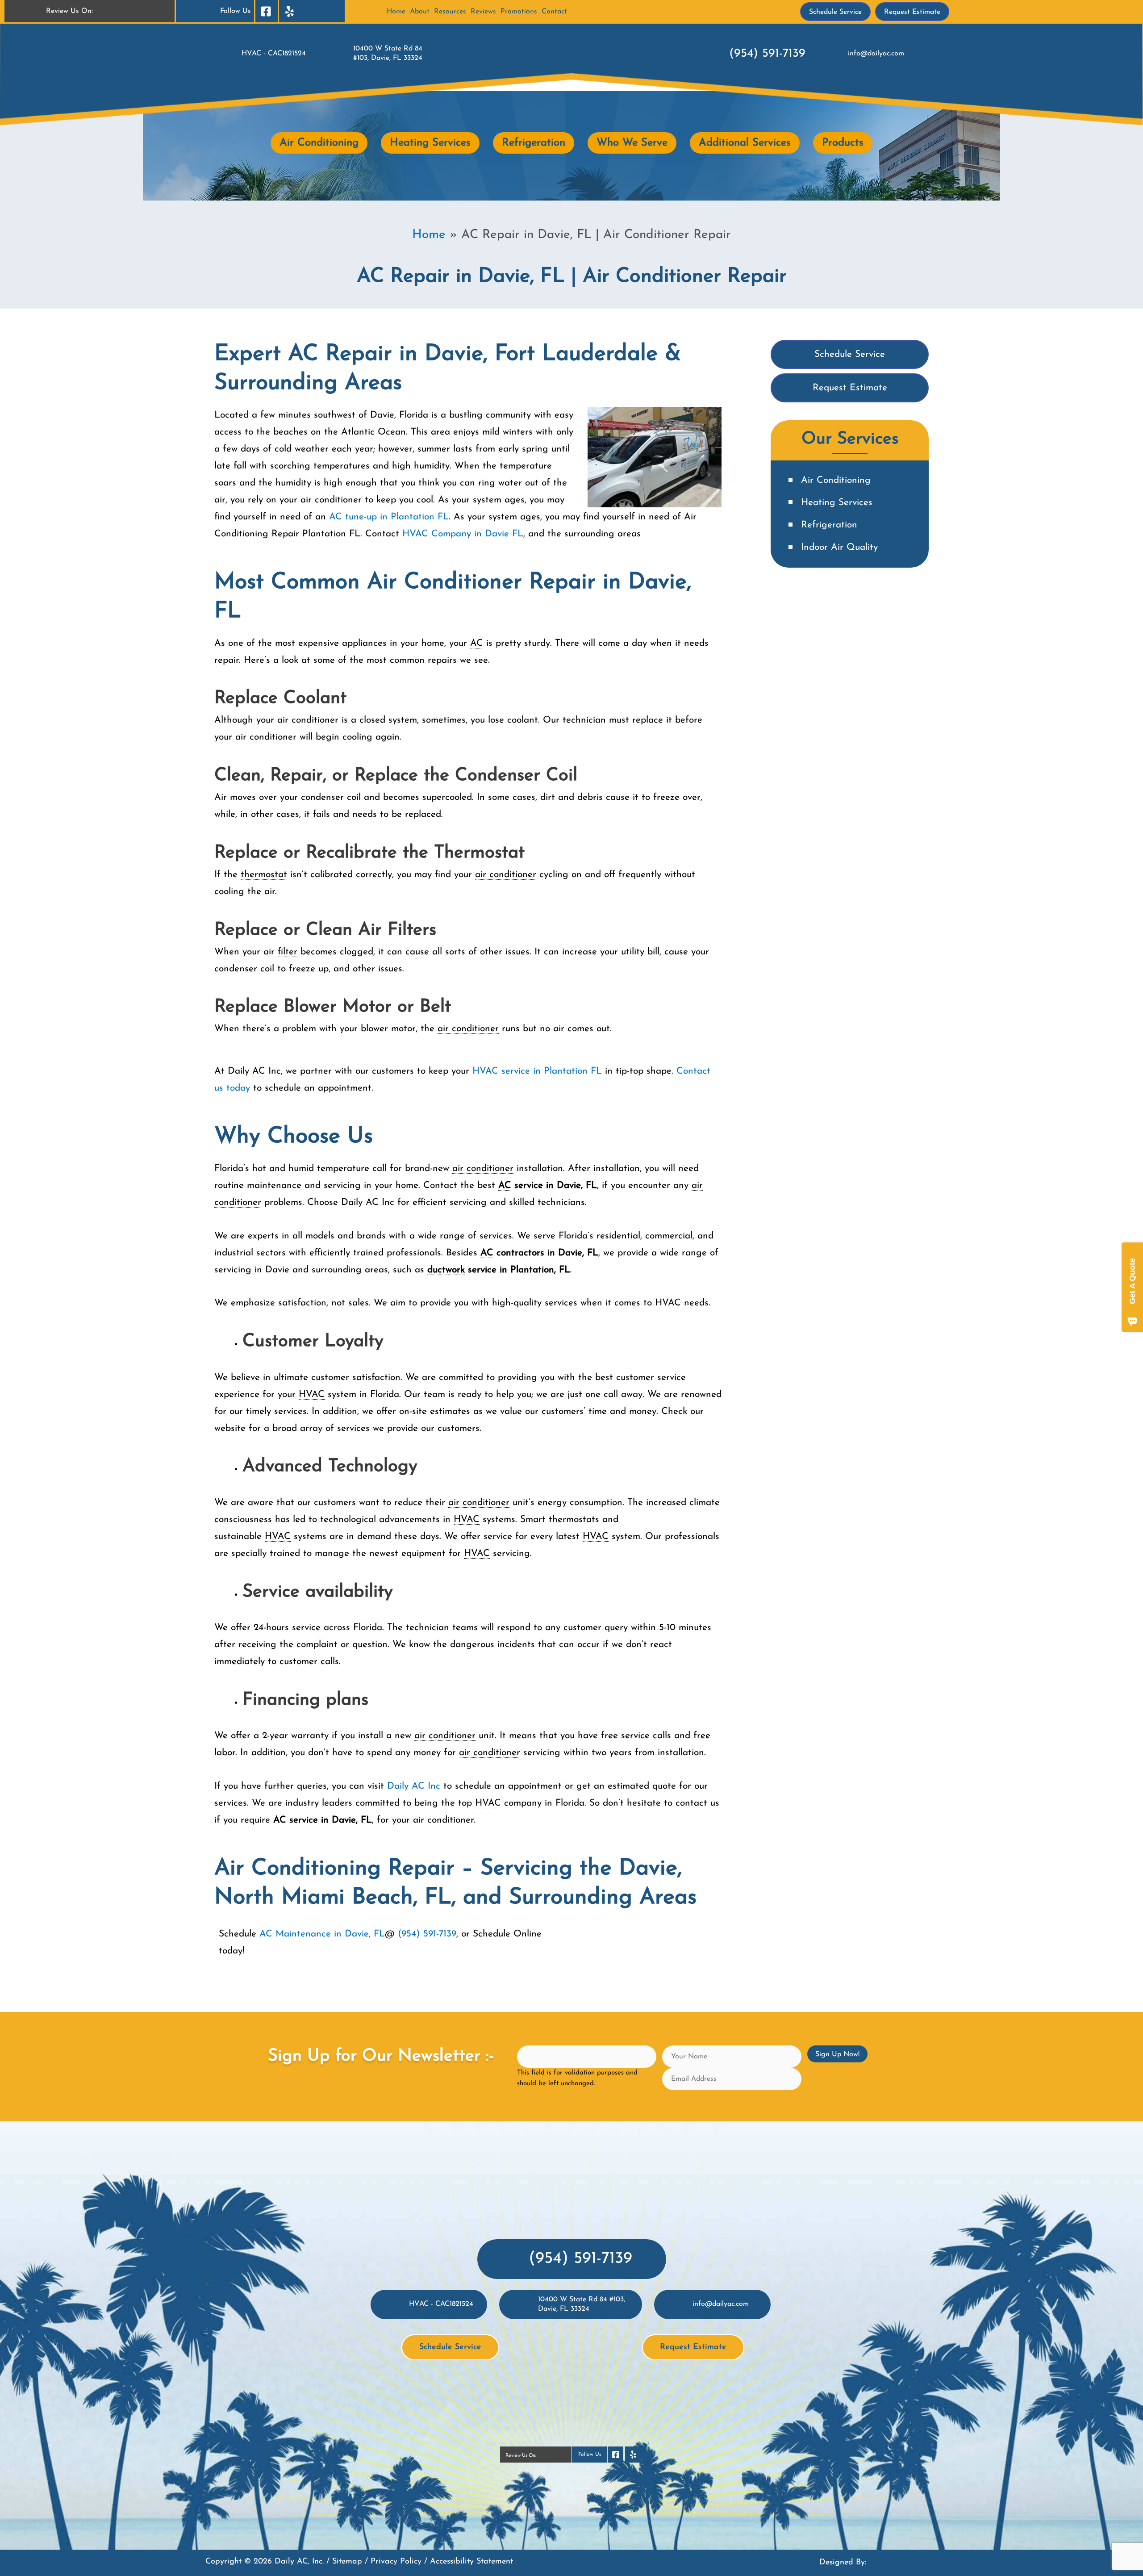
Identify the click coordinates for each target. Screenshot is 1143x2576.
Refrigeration (534, 143)
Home (396, 12)
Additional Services (745, 143)
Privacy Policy (396, 2562)
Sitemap (347, 2562)
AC (477, 643)
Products (843, 143)
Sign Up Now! (837, 2054)
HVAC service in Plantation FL (539, 1071)
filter (288, 952)
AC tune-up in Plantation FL (389, 517)
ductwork (446, 1270)
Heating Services (430, 143)
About (420, 12)
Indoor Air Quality (839, 547)
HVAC (463, 534)
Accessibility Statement (471, 2562)
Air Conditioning (319, 143)
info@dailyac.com (876, 54)
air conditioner (308, 720)
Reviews (483, 12)
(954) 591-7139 (767, 54)
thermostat (264, 875)
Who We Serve (632, 143)
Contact (554, 12)
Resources (450, 12)
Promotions (519, 12)
